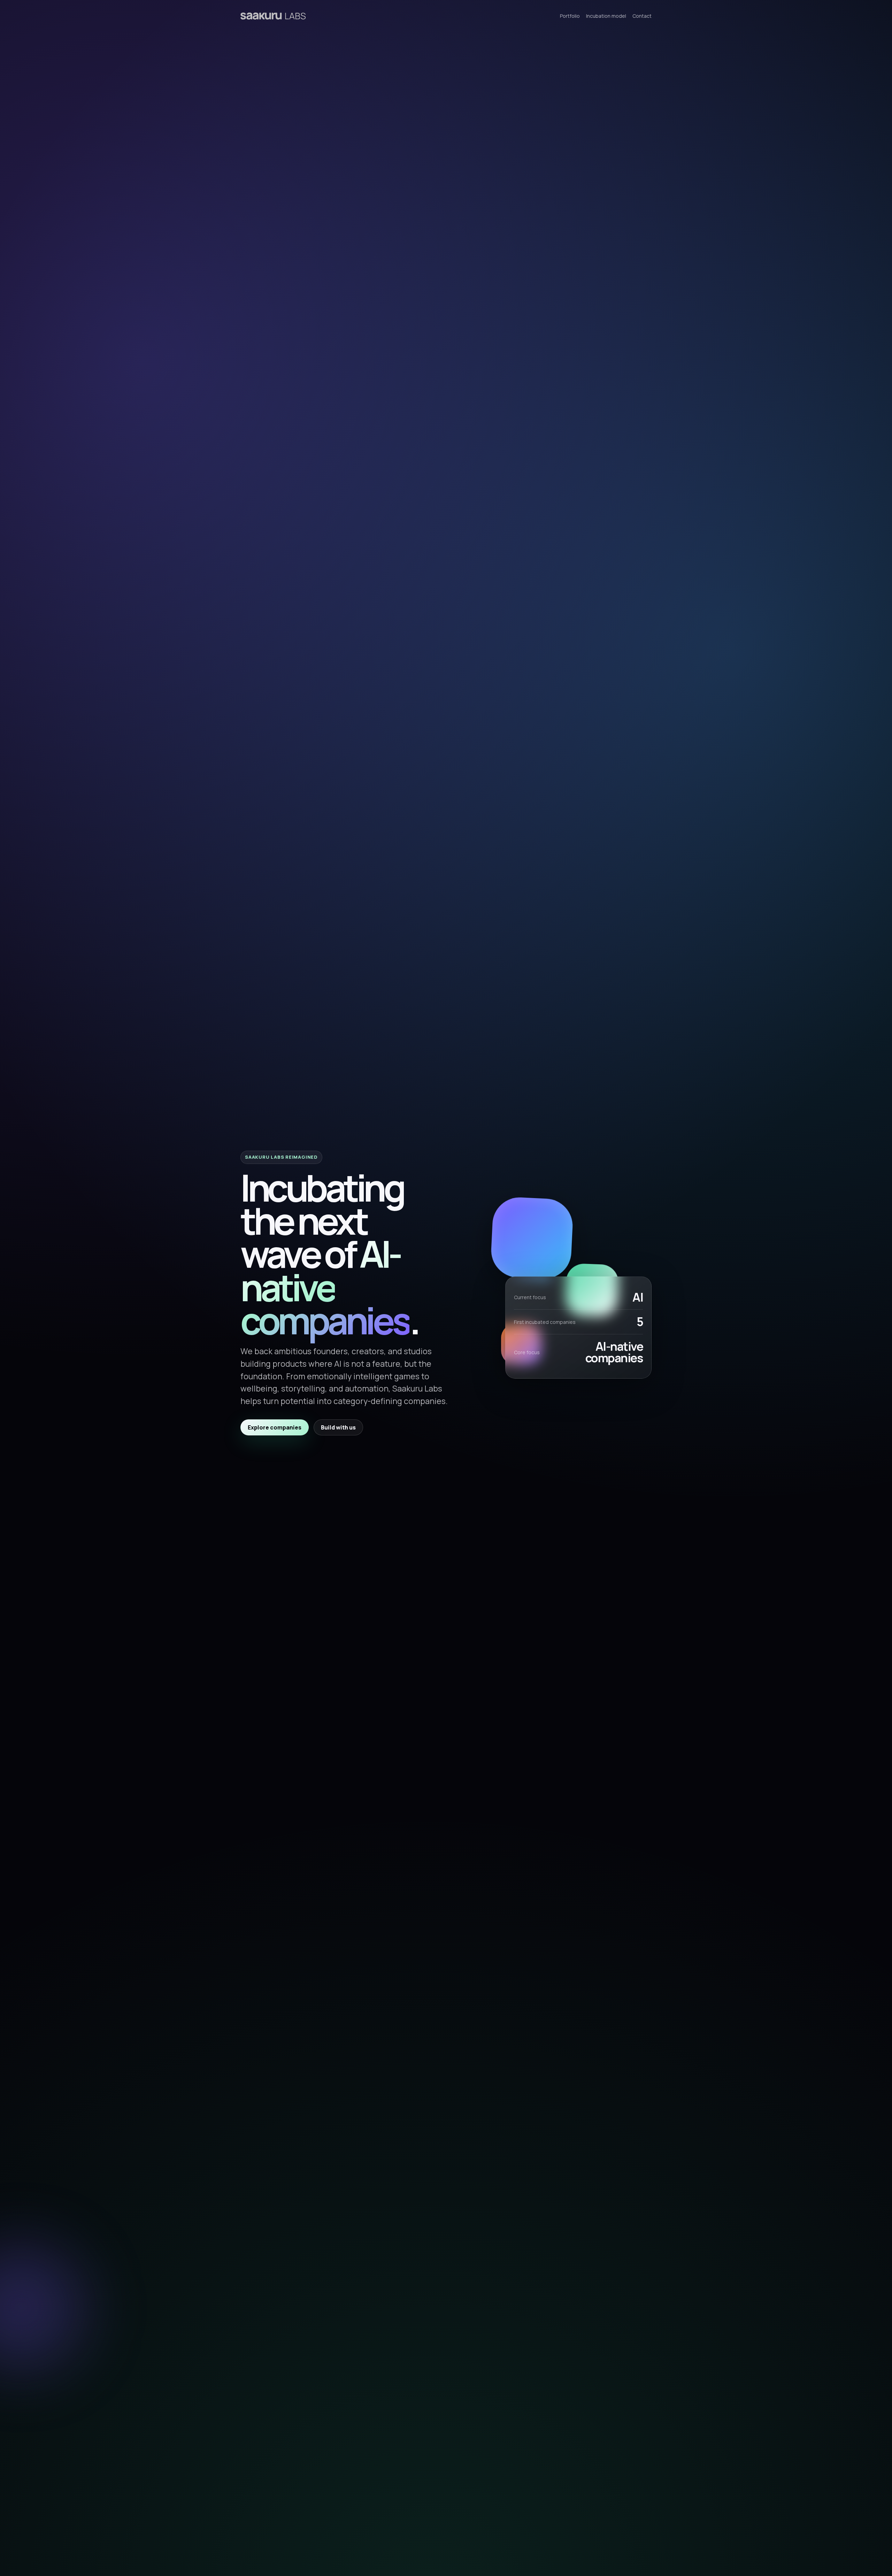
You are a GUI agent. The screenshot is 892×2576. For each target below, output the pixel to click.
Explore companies (275, 1427)
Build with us (338, 1427)
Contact (642, 16)
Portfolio (570, 16)
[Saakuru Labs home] (273, 16)
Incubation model (606, 16)
